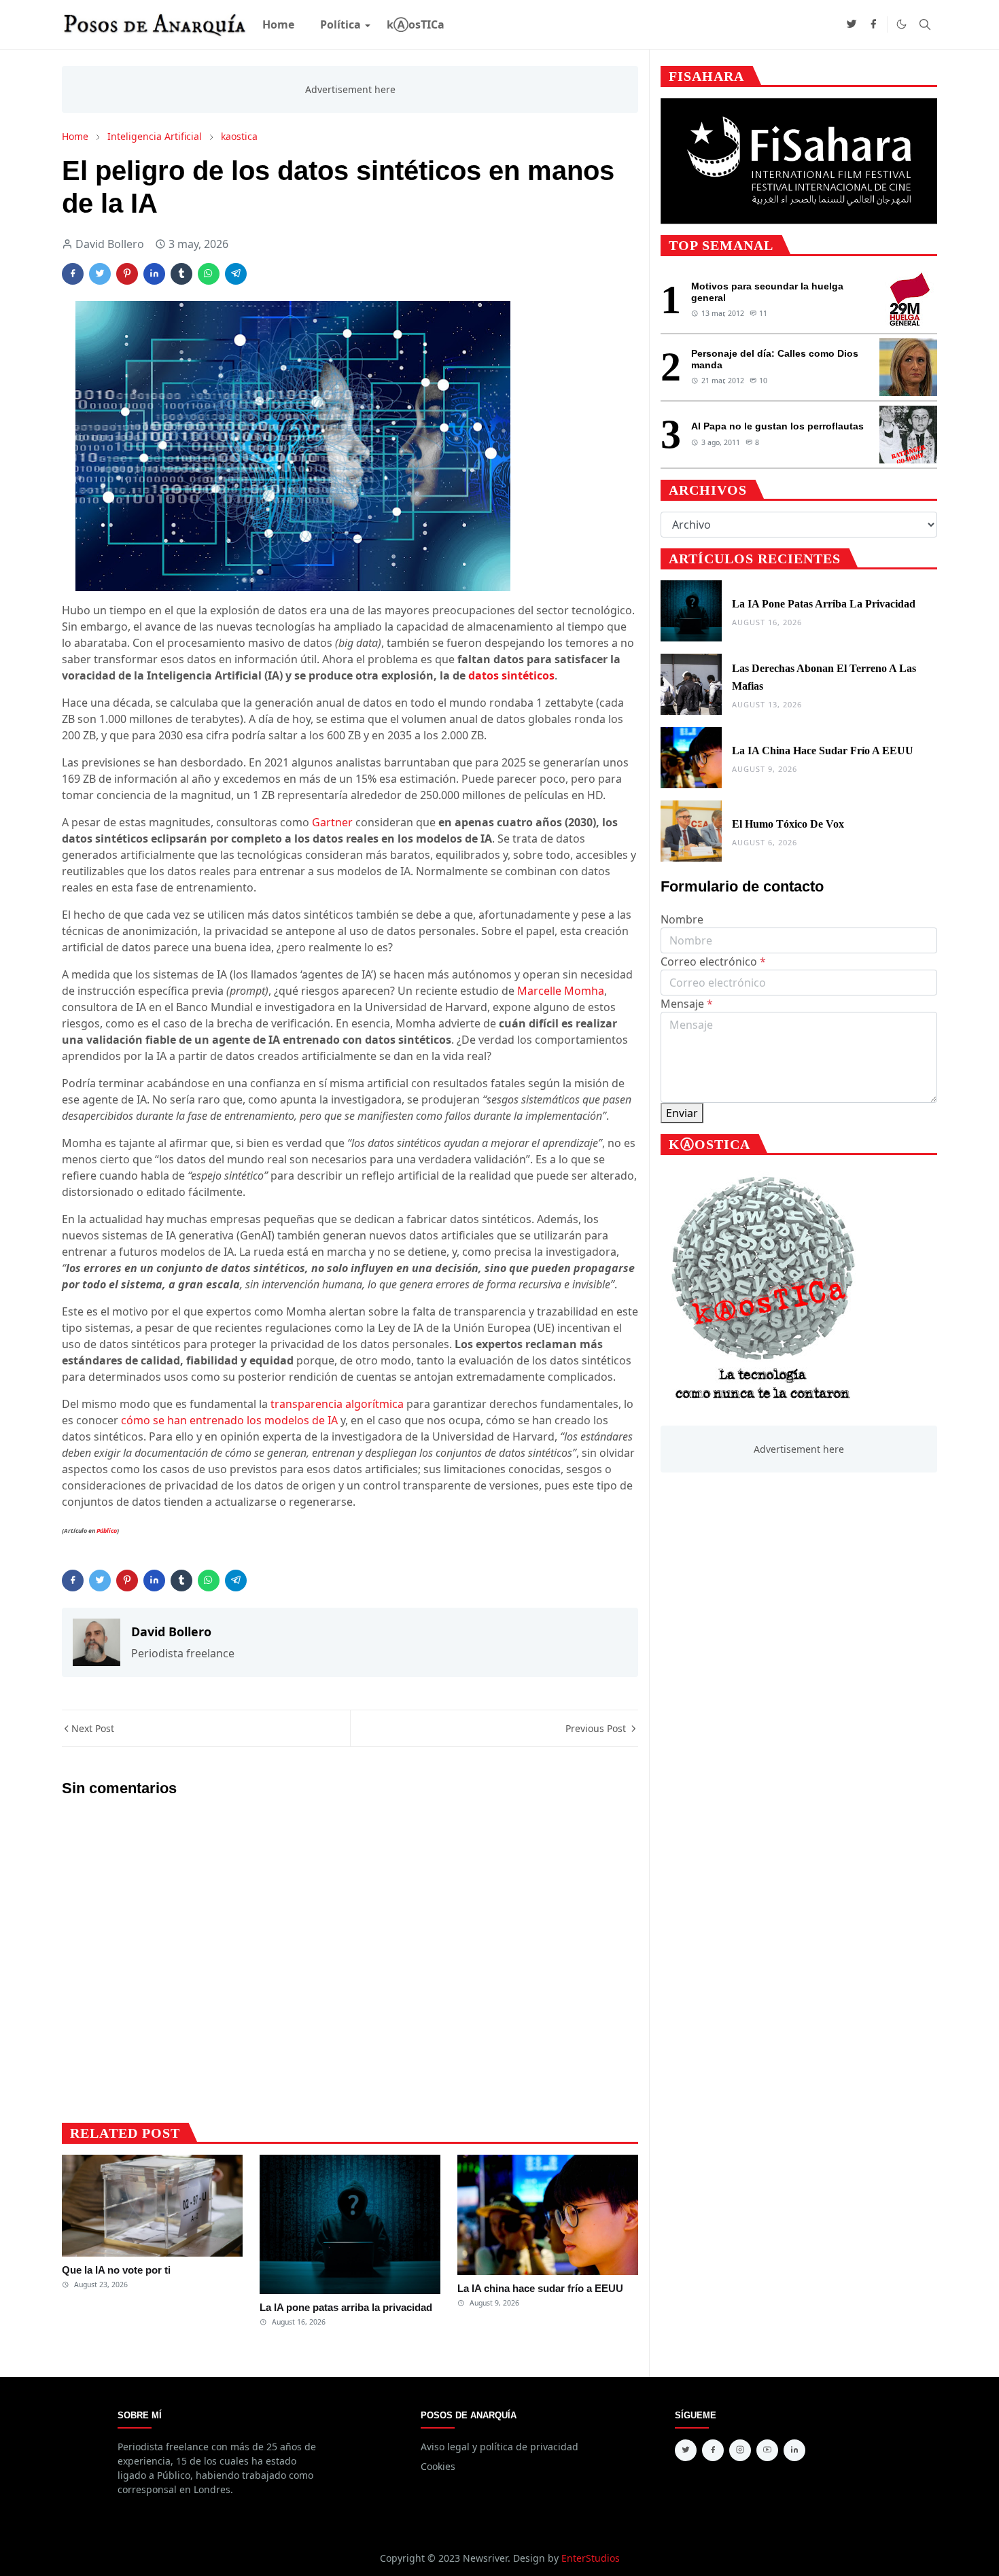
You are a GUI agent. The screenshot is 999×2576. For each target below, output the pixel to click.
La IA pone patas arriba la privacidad (346, 2307)
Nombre (682, 919)
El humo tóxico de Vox (788, 824)
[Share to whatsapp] (209, 274)
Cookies (438, 2466)
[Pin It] (127, 274)
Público (107, 1531)
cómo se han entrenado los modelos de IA (229, 1420)
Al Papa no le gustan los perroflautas (777, 426)
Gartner (332, 822)
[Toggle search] (925, 24)
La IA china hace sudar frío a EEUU (540, 2288)
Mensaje (687, 1004)
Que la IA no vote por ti (116, 2270)
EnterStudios (591, 2558)
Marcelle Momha (561, 991)
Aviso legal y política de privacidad (500, 2447)
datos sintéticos (511, 675)
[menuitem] (278, 24)
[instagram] (740, 2450)
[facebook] (873, 24)
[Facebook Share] (73, 274)
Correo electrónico (713, 961)
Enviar (682, 1113)
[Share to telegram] (236, 274)
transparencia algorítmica (337, 1404)
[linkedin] (794, 2450)
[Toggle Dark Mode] (901, 24)
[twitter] (852, 24)
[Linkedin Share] (154, 274)
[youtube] (767, 2450)
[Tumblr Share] (181, 274)
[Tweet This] (100, 274)
